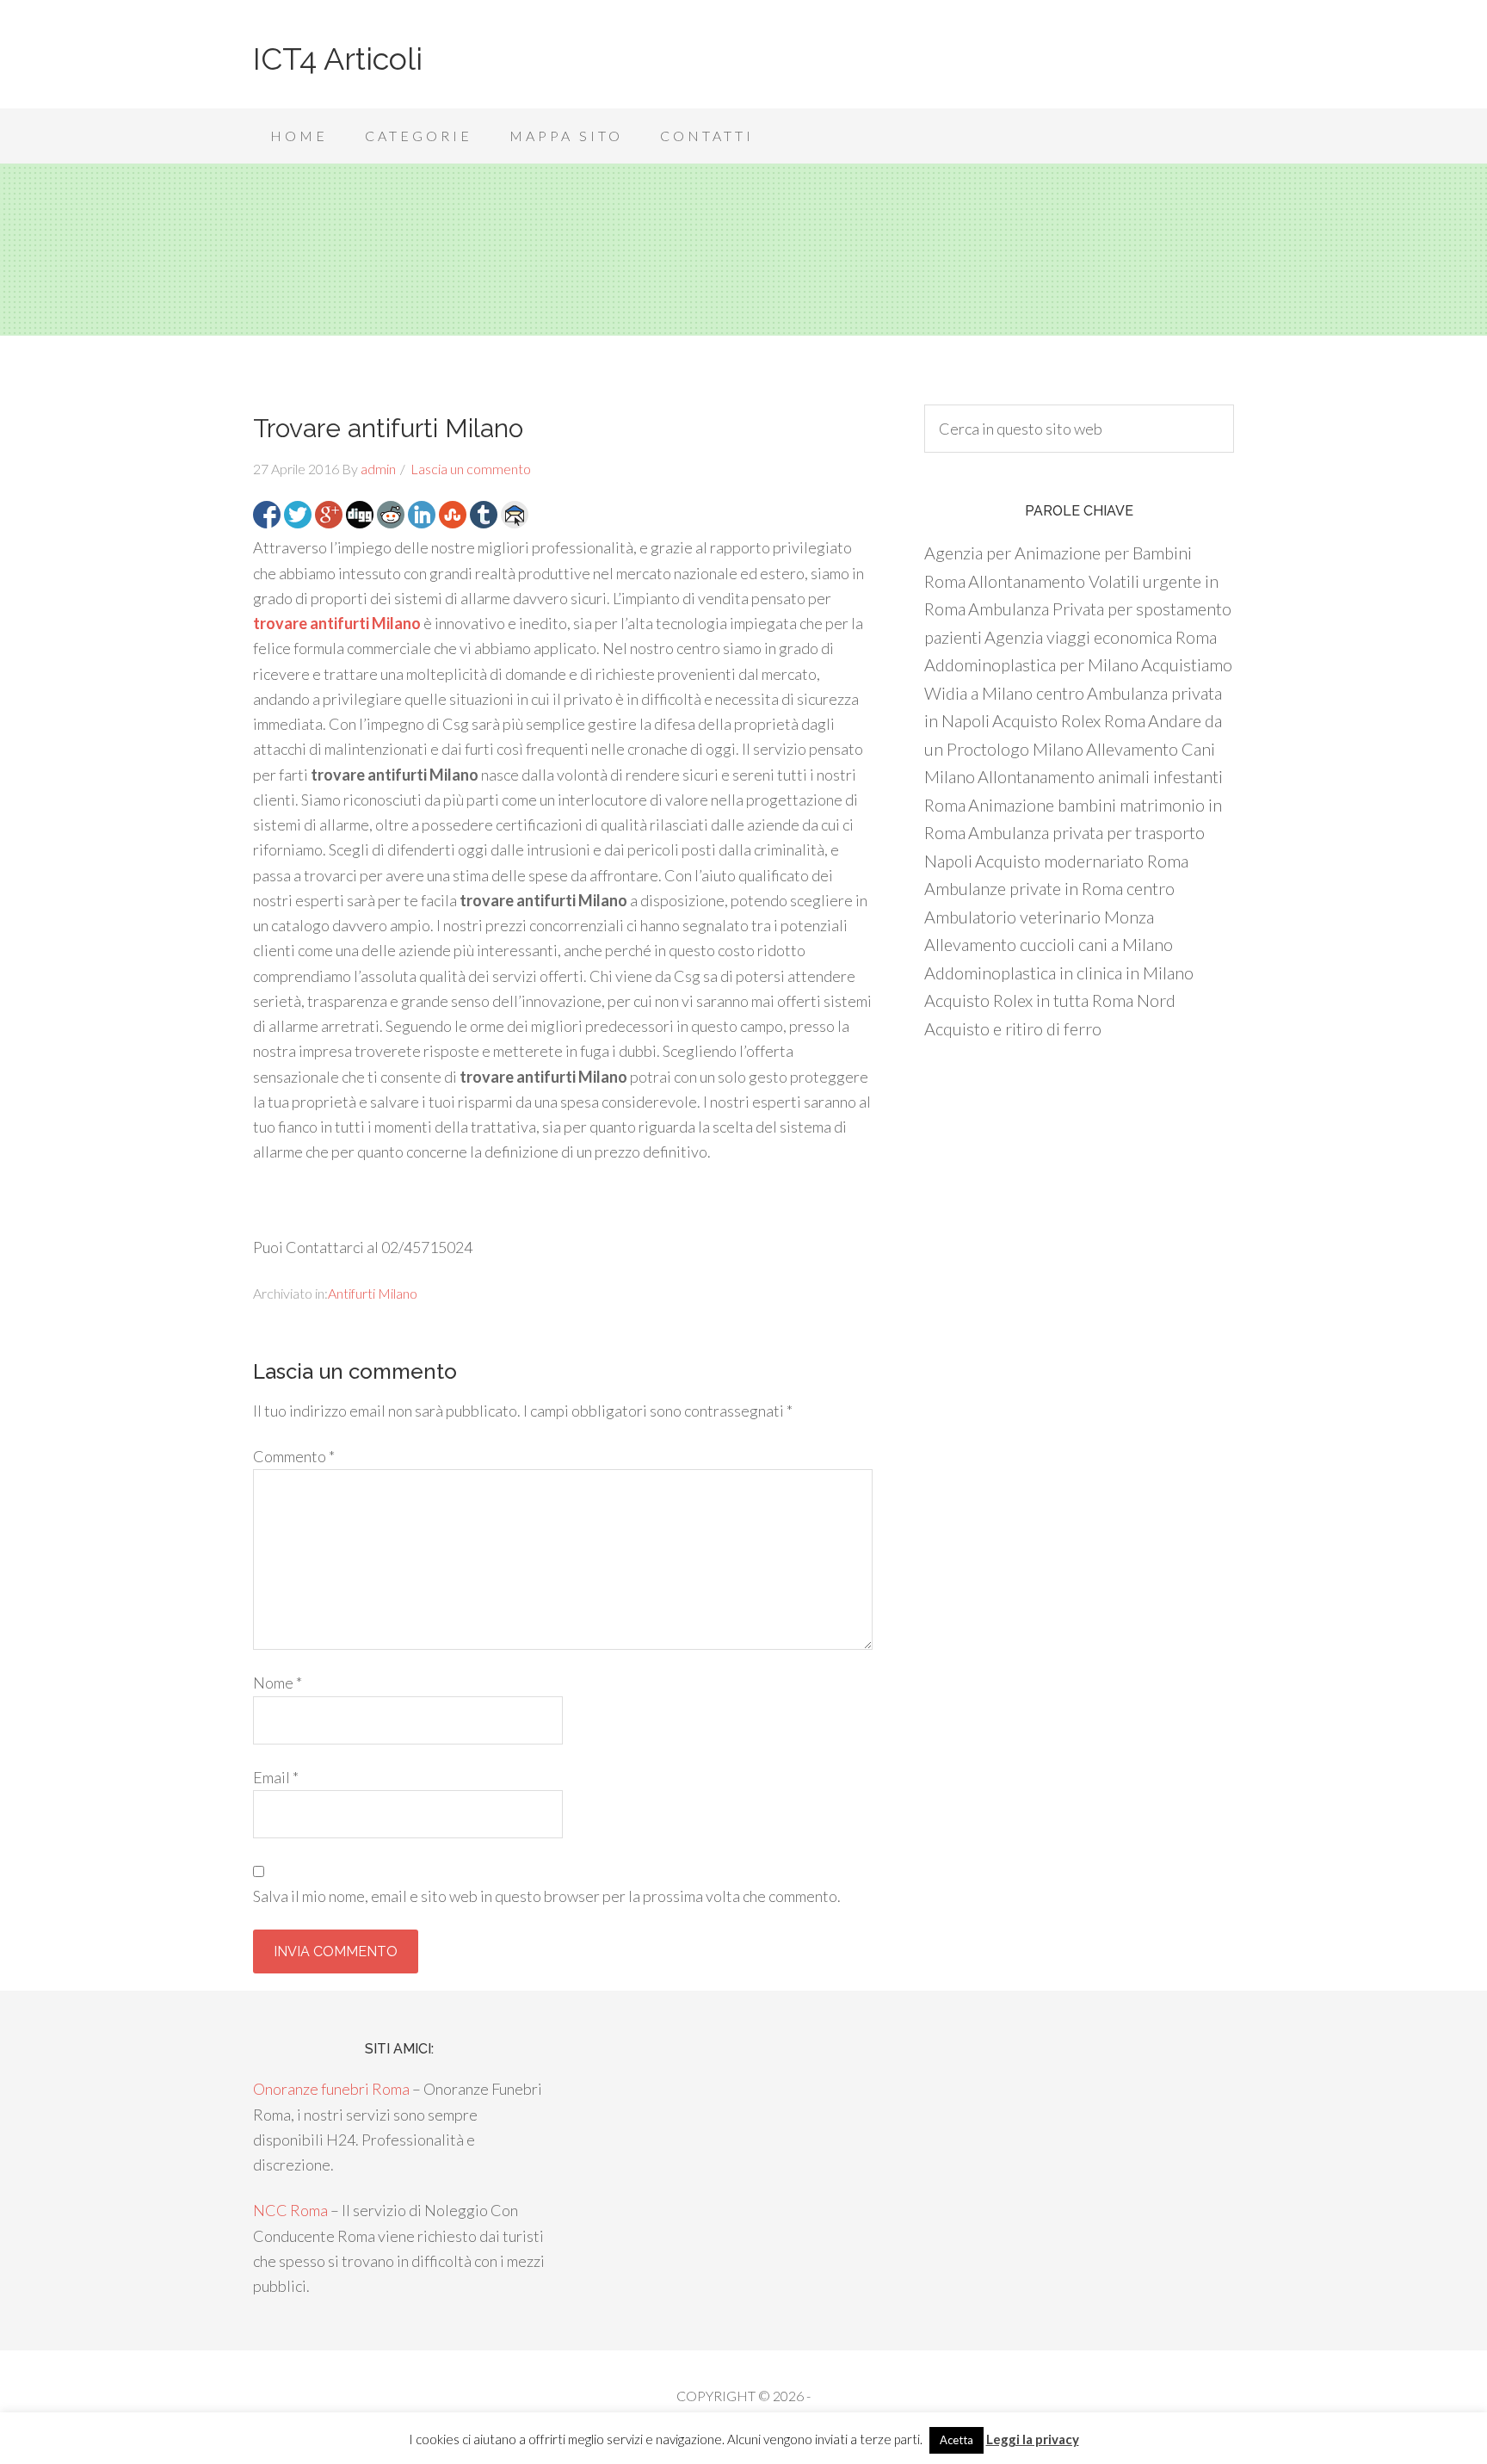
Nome (278, 1683)
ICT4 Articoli (338, 59)
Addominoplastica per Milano (1031, 664)
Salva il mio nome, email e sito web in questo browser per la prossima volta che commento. (547, 1896)
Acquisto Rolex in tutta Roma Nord (1050, 1000)
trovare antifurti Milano (337, 623)
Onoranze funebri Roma (331, 2089)
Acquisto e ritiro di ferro (1013, 1028)
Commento (294, 1456)
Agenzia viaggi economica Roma (1101, 637)
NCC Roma (290, 2210)
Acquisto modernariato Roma (1082, 861)
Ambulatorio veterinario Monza (1039, 917)
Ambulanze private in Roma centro (1049, 888)
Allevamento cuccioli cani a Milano (1049, 944)
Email (276, 1777)
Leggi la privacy (1033, 2439)
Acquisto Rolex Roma (1069, 720)
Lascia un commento (471, 469)
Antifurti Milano (373, 1293)
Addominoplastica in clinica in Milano (1059, 973)
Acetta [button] (956, 2440)
